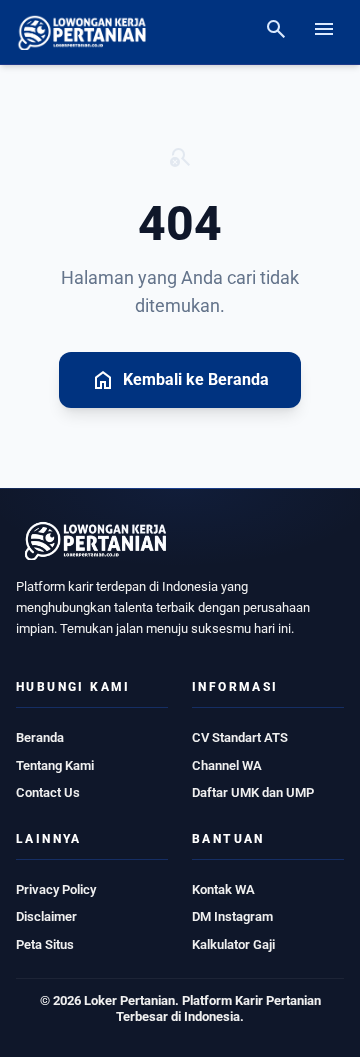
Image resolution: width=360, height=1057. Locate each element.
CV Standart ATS (240, 737)
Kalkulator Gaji (233, 944)
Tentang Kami (55, 765)
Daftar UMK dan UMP (253, 792)
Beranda (40, 737)
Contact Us (48, 792)
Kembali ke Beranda (180, 380)
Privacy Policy (56, 889)
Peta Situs (45, 944)
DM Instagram (232, 916)
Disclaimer (46, 916)
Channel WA (227, 765)
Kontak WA (223, 889)
